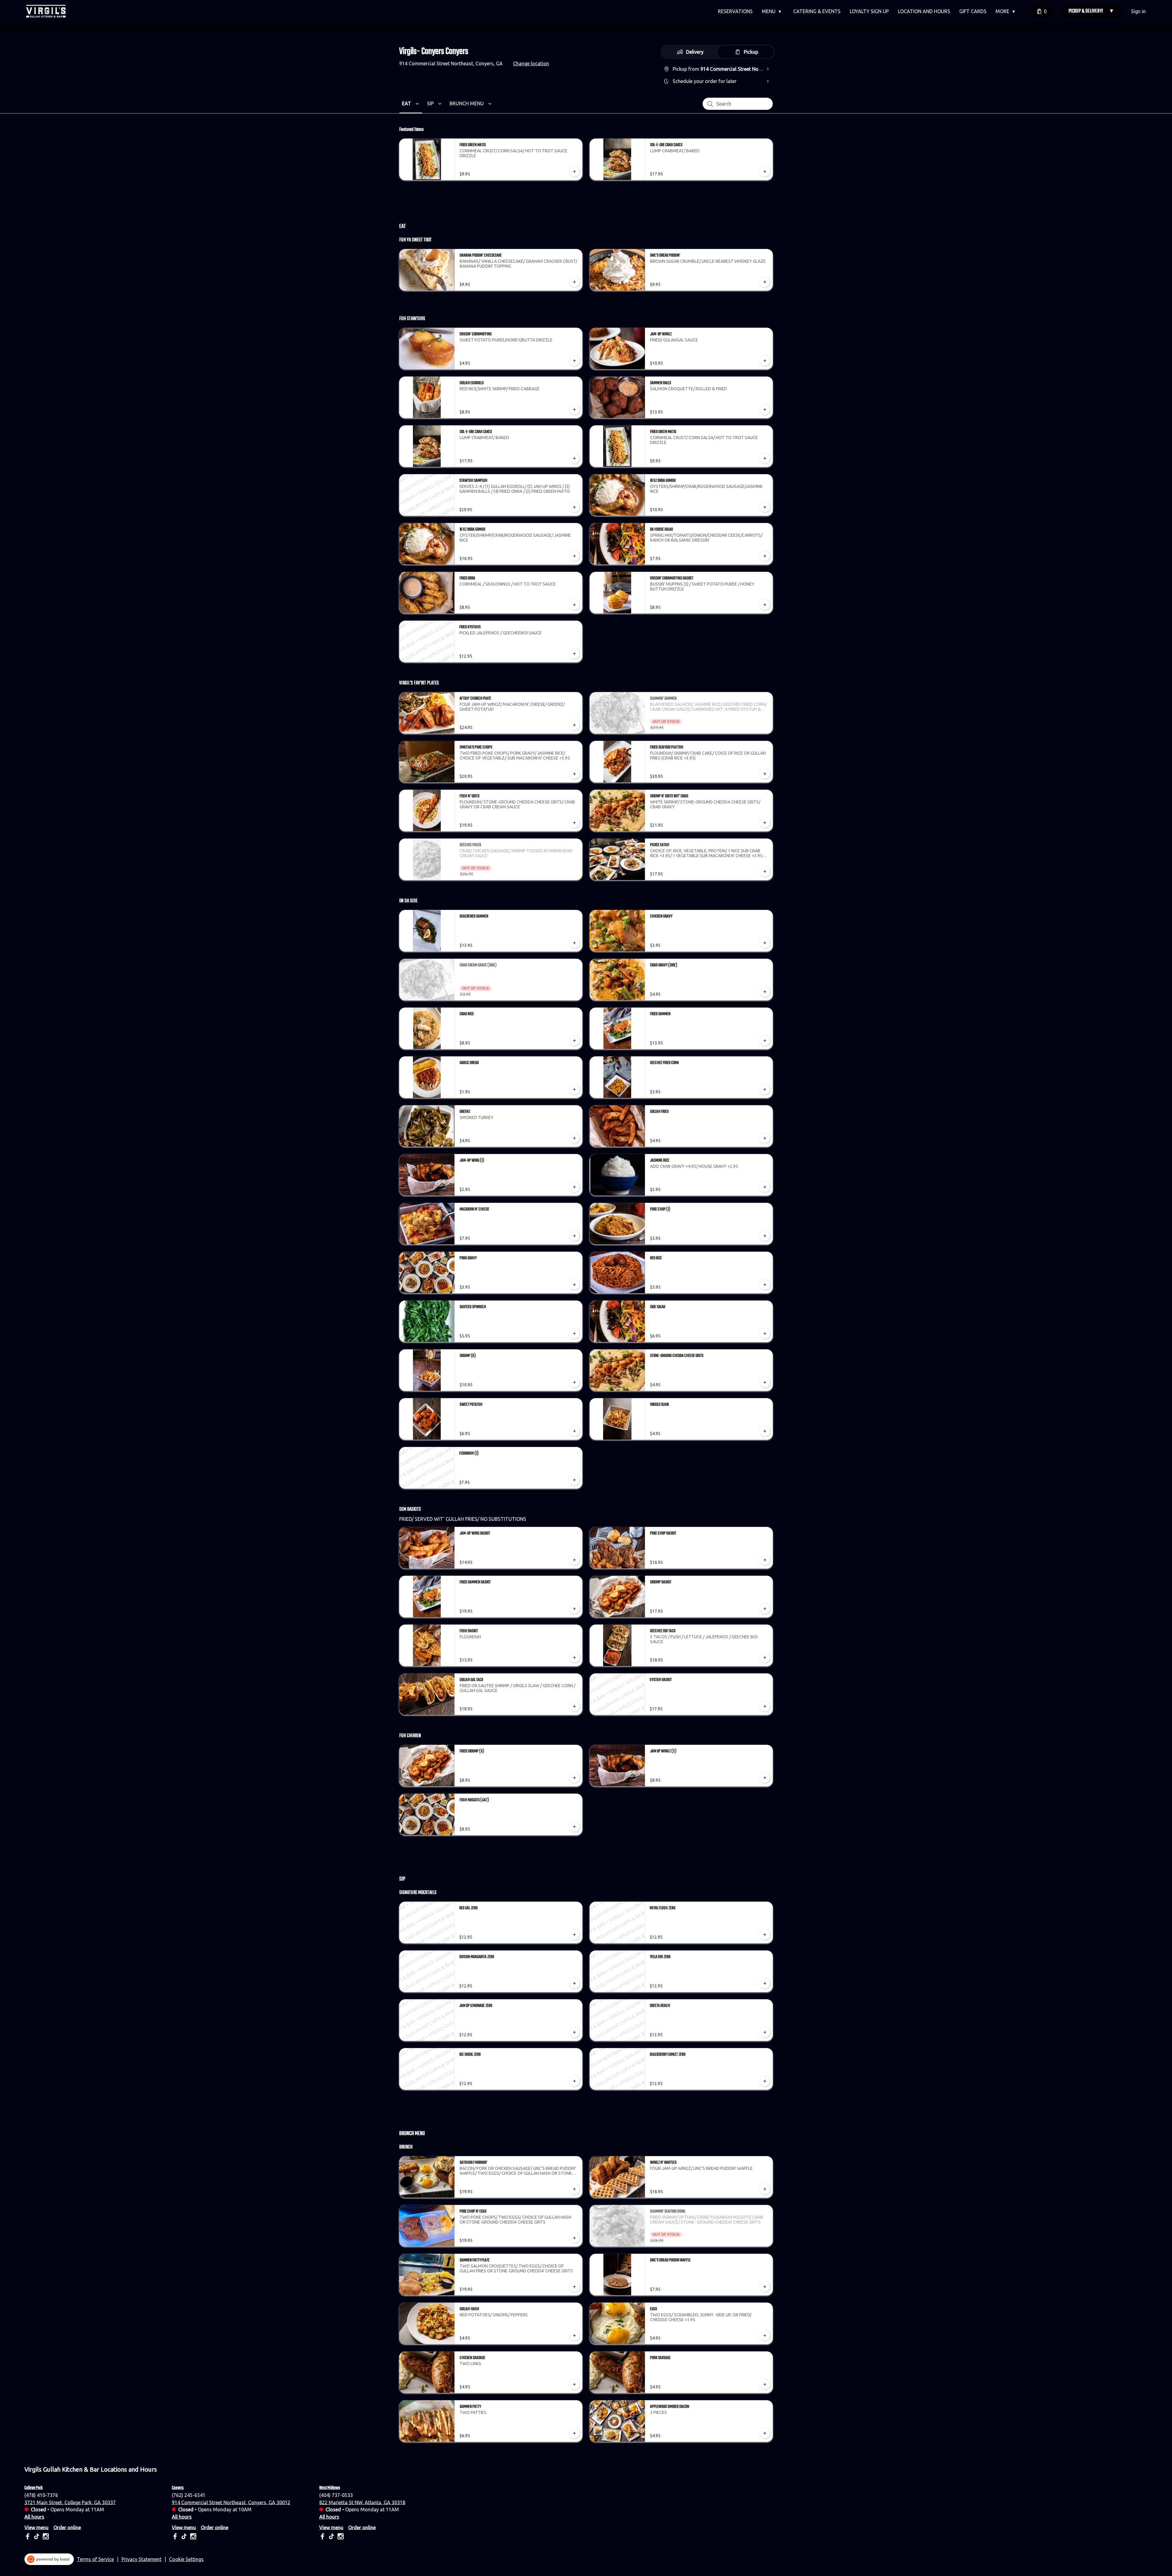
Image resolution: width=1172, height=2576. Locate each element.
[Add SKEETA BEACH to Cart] (765, 2032)
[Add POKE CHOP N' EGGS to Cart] (574, 2238)
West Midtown (330, 2488)
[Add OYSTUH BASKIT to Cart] (765, 1706)
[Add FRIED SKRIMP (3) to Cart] (574, 1778)
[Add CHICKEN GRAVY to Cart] (765, 943)
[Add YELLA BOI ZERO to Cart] (765, 1983)
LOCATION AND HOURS (924, 11)
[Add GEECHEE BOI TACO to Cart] (765, 1658)
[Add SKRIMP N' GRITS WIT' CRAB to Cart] (765, 823)
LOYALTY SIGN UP (869, 11)
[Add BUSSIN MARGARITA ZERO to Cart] (574, 1983)
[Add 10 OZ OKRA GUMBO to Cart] (765, 507)
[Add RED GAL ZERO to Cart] (574, 1935)
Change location (531, 63)
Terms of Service (95, 2559)
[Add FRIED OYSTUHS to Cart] (574, 654)
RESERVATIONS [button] (735, 11)
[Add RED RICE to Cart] (765, 1285)
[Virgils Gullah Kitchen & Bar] (46, 11)
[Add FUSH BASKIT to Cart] (574, 1658)
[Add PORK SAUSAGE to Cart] (765, 2384)
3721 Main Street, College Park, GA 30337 (70, 2502)
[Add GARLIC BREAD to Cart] (574, 1089)
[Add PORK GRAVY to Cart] (574, 1285)
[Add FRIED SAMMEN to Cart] (765, 1041)
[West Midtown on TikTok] (331, 2537)
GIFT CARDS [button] (973, 11)
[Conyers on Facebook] (176, 2537)
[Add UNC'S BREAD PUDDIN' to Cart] (765, 282)
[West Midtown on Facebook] (323, 2537)
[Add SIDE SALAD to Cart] (765, 1333)
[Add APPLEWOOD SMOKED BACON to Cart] (765, 2433)
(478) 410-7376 (41, 2495)
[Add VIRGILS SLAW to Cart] (765, 1431)
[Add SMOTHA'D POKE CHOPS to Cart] (574, 774)
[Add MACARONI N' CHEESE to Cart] (574, 1236)
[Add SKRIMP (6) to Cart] (574, 1382)
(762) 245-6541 (189, 2495)
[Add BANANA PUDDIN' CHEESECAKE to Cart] (574, 282)
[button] (773, 11)
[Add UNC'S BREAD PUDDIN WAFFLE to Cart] (765, 2287)
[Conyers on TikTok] (184, 2537)
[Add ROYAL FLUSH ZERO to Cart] (765, 1935)
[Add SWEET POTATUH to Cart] (574, 1431)
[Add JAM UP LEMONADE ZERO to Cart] (574, 2032)
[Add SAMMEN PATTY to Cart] (574, 2433)
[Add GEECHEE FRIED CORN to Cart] (765, 1089)
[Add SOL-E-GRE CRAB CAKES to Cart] (765, 171)
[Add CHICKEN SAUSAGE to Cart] (574, 2384)
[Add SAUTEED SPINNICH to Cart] (574, 1333)
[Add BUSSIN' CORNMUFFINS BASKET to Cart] (765, 605)
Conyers (178, 2488)
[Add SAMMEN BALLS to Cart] (765, 409)
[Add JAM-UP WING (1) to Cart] (574, 1187)
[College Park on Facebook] (28, 2537)
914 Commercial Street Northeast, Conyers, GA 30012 (231, 2502)
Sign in (1138, 11)
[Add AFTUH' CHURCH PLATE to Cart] (574, 725)
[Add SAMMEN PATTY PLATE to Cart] (574, 2287)
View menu (36, 2527)
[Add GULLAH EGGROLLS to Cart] (574, 409)
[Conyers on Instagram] (192, 2537)
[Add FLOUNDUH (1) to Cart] (574, 1480)
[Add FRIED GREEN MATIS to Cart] (574, 171)
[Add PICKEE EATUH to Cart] (765, 871)
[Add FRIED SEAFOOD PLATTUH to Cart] (765, 774)
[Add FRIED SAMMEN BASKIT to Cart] (574, 1609)
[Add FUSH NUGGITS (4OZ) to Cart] (574, 1827)
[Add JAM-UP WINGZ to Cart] (765, 361)
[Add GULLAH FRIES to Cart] (765, 1138)
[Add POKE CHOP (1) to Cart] (765, 1236)
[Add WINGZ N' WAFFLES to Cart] (765, 2189)
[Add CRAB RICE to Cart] (574, 1041)
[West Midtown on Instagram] (340, 2537)
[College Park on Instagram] (45, 2537)
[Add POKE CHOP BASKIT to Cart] (765, 1560)
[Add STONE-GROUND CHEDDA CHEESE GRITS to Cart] (765, 1382)
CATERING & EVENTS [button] (817, 11)
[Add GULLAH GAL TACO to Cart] (574, 1706)
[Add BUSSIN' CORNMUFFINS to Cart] (574, 361)
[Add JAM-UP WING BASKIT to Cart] (574, 1560)
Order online (67, 2527)
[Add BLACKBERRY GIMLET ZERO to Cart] (765, 2081)
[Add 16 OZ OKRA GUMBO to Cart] (574, 556)
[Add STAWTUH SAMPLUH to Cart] (574, 507)
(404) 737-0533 (336, 2495)
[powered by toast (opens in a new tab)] (49, 2559)
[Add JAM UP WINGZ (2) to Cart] (765, 1778)
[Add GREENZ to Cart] (574, 1138)
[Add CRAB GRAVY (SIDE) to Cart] (765, 992)
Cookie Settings (186, 2559)
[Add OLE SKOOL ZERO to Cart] (574, 2081)
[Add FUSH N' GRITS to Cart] (574, 823)
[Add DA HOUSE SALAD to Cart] (765, 556)
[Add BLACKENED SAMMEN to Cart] (574, 943)
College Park (34, 2488)
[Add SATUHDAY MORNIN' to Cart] (574, 2189)
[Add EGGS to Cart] (765, 2336)
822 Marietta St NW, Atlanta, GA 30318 (362, 2502)
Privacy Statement (141, 2559)
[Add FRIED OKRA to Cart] (574, 605)
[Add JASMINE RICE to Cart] (765, 1187)
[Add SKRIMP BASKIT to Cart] (765, 1609)
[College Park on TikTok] (37, 2537)
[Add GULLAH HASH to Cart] (574, 2336)
